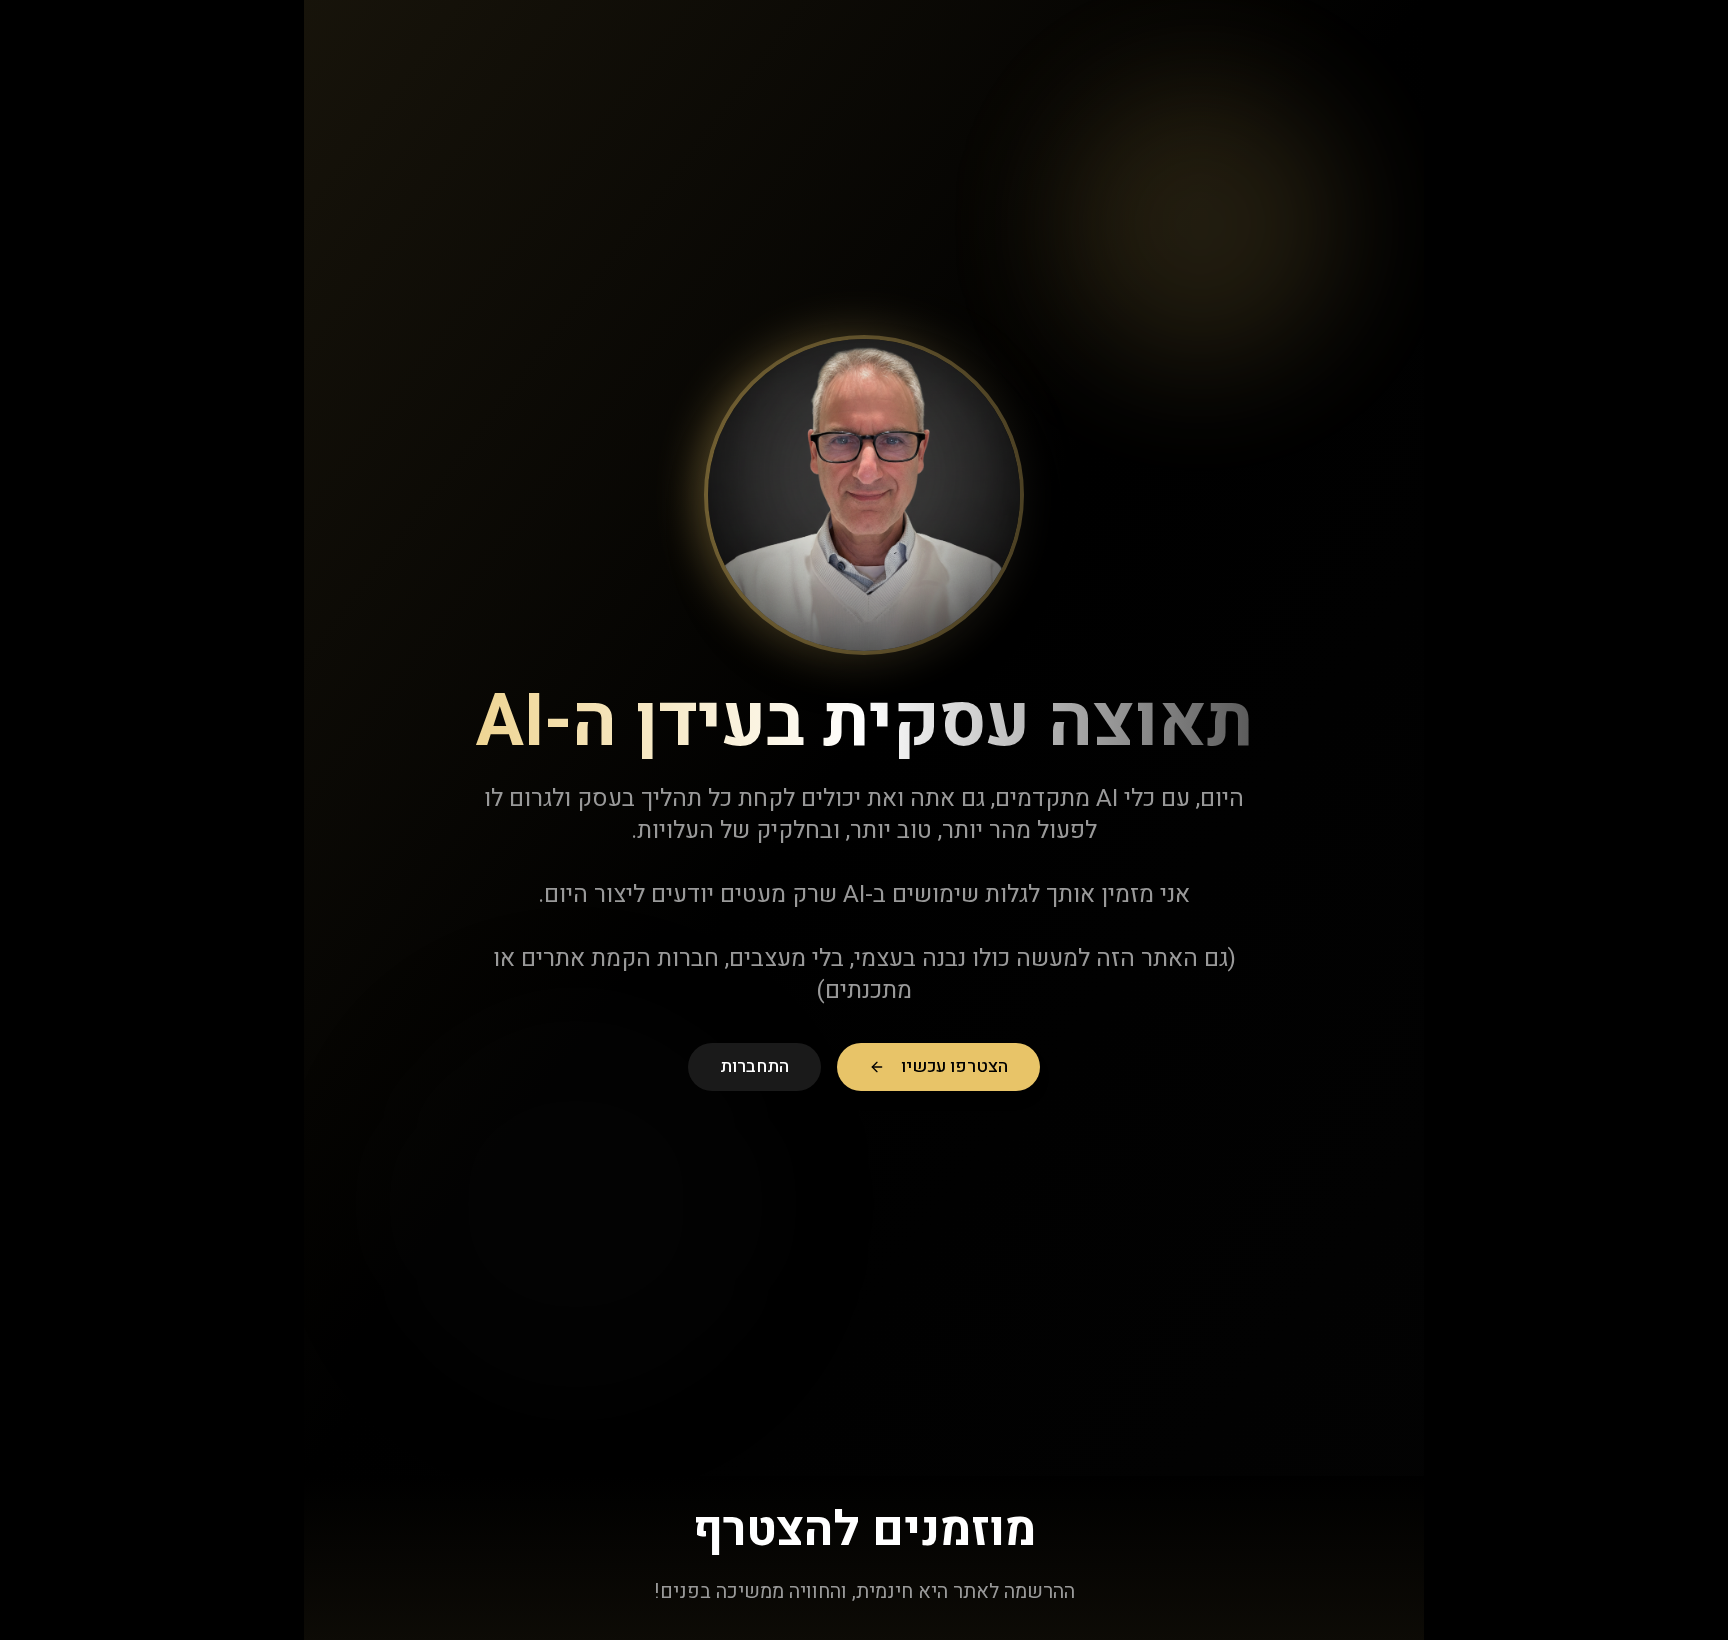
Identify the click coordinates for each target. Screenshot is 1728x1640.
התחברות (754, 1066)
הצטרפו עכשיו (954, 1066)
